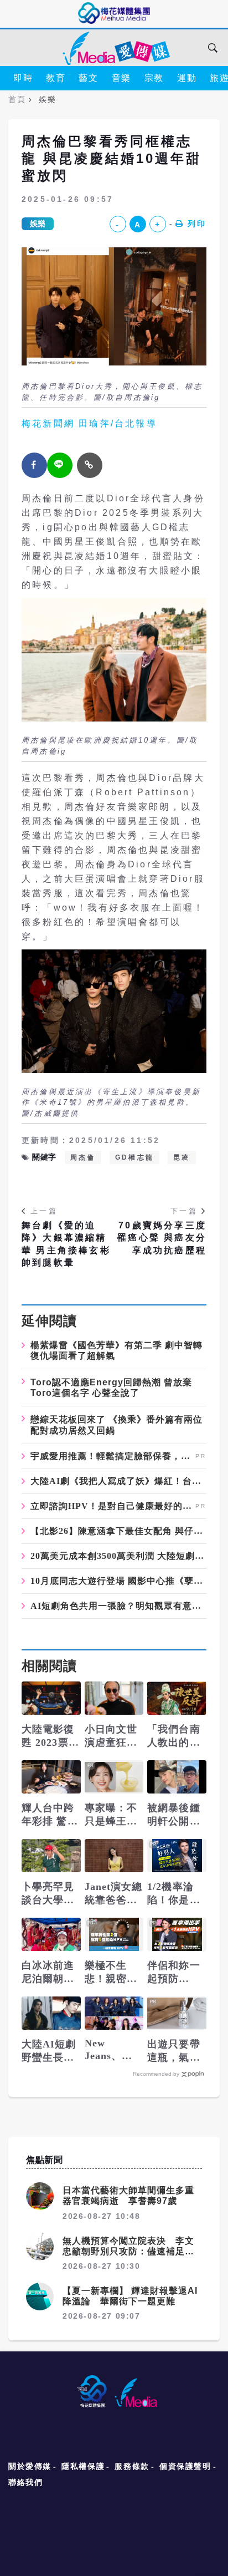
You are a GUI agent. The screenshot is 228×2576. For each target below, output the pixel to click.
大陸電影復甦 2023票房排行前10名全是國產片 (50, 1736)
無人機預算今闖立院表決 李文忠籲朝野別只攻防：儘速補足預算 (128, 2251)
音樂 (121, 78)
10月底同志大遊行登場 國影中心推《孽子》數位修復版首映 (118, 1581)
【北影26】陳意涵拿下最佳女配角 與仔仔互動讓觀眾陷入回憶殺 (118, 1531)
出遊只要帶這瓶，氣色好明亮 (174, 2051)
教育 (56, 78)
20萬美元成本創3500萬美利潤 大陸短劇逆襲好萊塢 (118, 1556)
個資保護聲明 (185, 2466)
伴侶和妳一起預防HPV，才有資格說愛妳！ (175, 1973)
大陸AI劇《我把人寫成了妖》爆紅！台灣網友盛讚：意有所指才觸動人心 (118, 1481)
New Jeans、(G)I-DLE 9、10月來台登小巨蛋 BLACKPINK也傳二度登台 (114, 2050)
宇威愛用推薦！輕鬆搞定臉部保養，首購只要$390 (112, 1456)
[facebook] (34, 465)
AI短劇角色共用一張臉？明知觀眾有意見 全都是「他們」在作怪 (118, 1606)
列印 (197, 223)
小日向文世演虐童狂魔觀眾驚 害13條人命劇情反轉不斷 (113, 1736)
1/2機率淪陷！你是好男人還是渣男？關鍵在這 (174, 1894)
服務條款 (132, 2466)
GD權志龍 (134, 1157)
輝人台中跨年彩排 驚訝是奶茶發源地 (50, 1815)
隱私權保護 (83, 2466)
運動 (187, 78)
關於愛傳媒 (30, 2466)
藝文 (88, 78)
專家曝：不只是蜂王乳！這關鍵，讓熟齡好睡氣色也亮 (111, 1815)
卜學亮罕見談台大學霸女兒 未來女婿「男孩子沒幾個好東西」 (50, 1894)
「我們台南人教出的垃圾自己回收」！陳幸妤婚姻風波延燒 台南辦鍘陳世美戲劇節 (174, 1736)
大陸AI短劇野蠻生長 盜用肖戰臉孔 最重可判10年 (49, 2051)
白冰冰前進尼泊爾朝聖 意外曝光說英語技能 (48, 1973)
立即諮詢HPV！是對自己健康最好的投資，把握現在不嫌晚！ (112, 1506)
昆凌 (182, 1157)
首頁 (17, 99)
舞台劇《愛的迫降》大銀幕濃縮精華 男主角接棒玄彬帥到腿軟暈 (66, 1244)
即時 (23, 78)
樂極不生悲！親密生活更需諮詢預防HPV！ (112, 1973)
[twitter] (60, 465)
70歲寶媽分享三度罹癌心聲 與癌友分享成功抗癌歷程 (162, 1238)
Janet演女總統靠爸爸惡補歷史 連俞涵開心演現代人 (114, 1894)
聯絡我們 (25, 2482)
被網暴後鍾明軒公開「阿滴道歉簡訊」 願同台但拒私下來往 (175, 1815)
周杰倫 (83, 1157)
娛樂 (38, 223)
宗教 (154, 78)
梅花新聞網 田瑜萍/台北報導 (89, 423)
